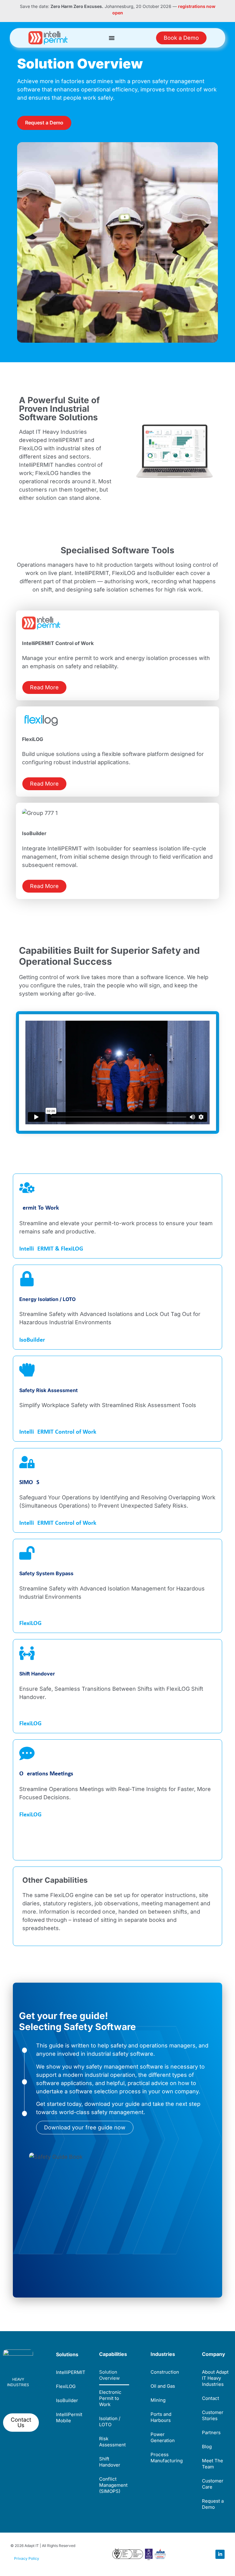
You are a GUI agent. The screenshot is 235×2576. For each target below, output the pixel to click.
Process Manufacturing (166, 2458)
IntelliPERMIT (71, 2372)
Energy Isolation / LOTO (47, 1299)
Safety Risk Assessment (48, 1390)
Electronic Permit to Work (110, 2398)
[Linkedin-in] (220, 2554)
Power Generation (163, 2437)
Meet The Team (213, 2464)
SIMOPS (29, 1483)
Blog (207, 2447)
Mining (158, 2400)
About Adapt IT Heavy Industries (215, 2378)
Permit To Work (39, 1208)
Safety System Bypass (46, 1573)
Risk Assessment (112, 2442)
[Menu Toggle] (112, 38)
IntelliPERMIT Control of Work (58, 1432)
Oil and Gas (163, 2386)
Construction (165, 2372)
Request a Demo (213, 2504)
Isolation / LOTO (110, 2421)
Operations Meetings (46, 1774)
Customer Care (213, 2484)
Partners (211, 2432)
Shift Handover (37, 1674)
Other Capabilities (55, 1880)
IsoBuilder (32, 1340)
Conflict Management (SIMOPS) (113, 2485)
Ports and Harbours (161, 2417)
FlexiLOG (30, 1623)
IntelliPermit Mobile (69, 2418)
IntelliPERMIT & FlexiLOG (51, 1249)
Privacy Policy (27, 2558)
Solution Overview (109, 2375)
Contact (211, 2398)
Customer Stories (213, 2415)
